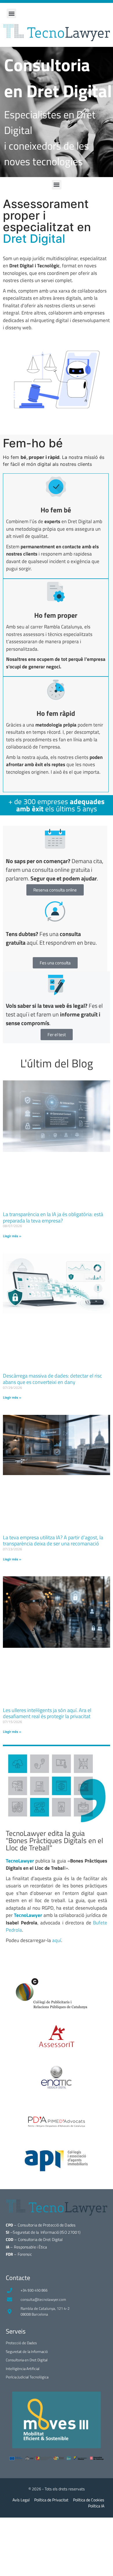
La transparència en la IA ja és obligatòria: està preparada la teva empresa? (53, 1217)
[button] (11, 13)
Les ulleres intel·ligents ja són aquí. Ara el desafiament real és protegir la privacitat (47, 1713)
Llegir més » (12, 1236)
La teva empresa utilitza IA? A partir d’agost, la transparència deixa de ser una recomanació (53, 1541)
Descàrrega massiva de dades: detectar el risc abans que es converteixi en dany (52, 1379)
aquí (57, 1940)
